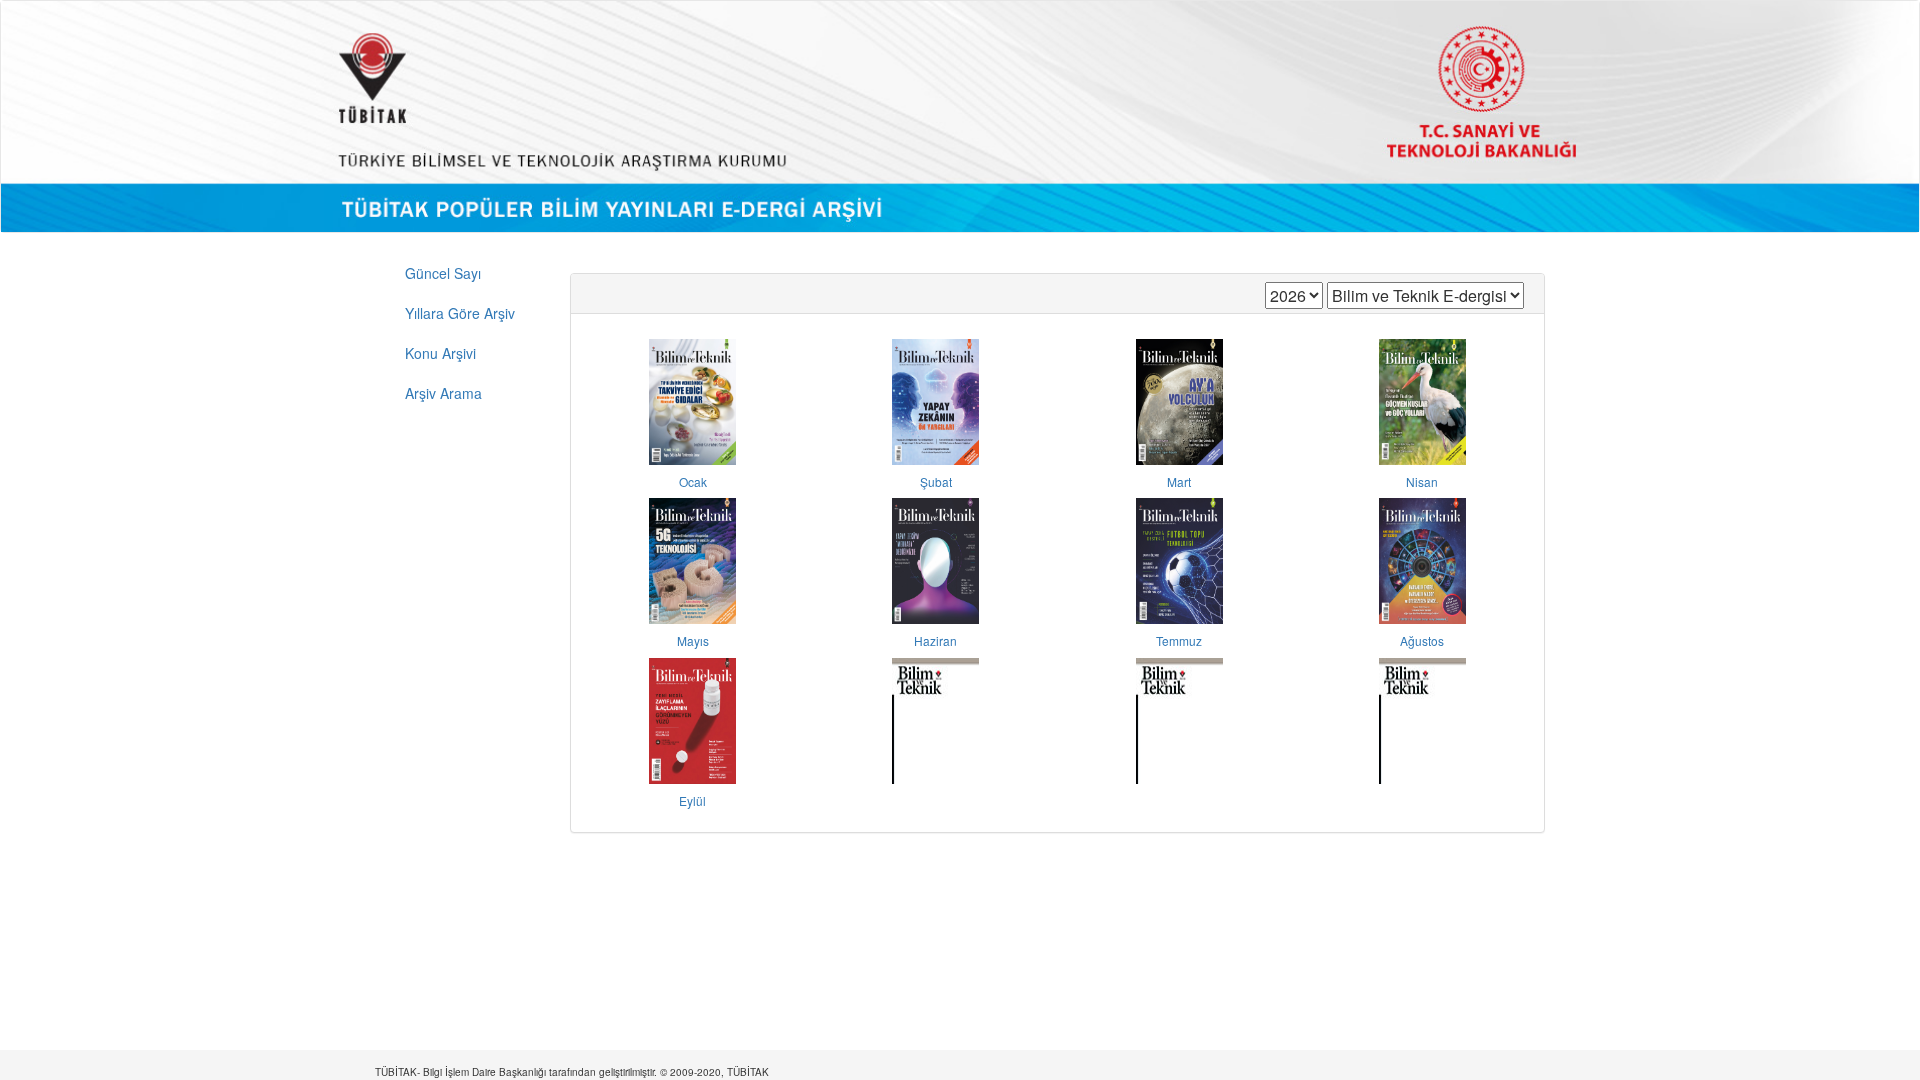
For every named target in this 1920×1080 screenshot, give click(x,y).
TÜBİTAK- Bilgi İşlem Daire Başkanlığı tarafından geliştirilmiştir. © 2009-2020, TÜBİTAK (572, 1072)
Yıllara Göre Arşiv (460, 313)
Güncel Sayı (443, 273)
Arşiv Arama (443, 393)
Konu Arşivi (440, 353)
